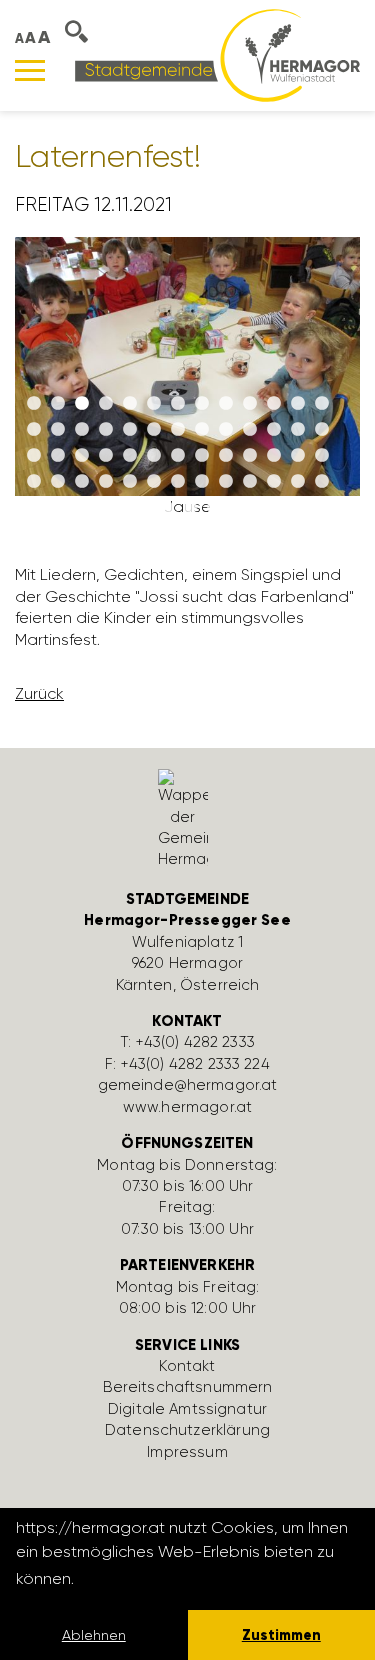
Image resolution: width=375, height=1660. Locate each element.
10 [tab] (250, 404)
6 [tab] (154, 404)
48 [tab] (226, 482)
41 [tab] (58, 482)
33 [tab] (178, 456)
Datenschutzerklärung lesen (187, 1578)
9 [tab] (226, 404)
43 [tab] (106, 482)
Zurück (39, 693)
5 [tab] (130, 404)
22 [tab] (226, 430)
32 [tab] (154, 456)
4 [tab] (106, 404)
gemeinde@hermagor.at (188, 1085)
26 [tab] (322, 430)
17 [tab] (106, 430)
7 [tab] (178, 404)
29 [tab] (82, 456)
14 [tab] (34, 430)
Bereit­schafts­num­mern (188, 1387)
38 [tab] (298, 456)
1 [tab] (34, 404)
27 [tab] (34, 456)
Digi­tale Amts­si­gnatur (187, 1409)
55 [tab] (142, 508)
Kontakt (187, 1366)
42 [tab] (82, 482)
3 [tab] (82, 404)
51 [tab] (298, 482)
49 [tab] (250, 482)
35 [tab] (226, 456)
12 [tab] (298, 404)
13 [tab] (322, 404)
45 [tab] (154, 482)
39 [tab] (322, 456)
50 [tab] (274, 482)
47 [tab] (202, 482)
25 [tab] (298, 430)
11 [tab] (274, 404)
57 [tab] (190, 508)
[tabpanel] (187, 385)
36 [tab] (250, 456)
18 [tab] (130, 430)
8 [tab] (202, 404)
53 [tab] (94, 508)
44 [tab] (130, 482)
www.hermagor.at (187, 1107)
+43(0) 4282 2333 (195, 1042)
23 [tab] (250, 430)
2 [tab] (58, 404)
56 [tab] (166, 508)
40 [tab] (34, 482)
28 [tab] (58, 456)
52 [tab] (322, 482)
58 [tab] (214, 508)
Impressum (187, 1452)
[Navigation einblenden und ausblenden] (30, 70)
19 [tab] (154, 430)
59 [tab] (238, 508)
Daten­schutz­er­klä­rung (187, 1430)
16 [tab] (82, 430)
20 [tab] (178, 430)
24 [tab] (274, 430)
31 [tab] (130, 456)
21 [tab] (202, 430)
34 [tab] (202, 456)
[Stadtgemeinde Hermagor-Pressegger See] (217, 54)
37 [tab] (274, 456)
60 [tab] (262, 508)
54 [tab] (118, 508)
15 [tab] (58, 430)
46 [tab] (178, 482)
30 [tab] (106, 456)
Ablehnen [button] (94, 1635)
